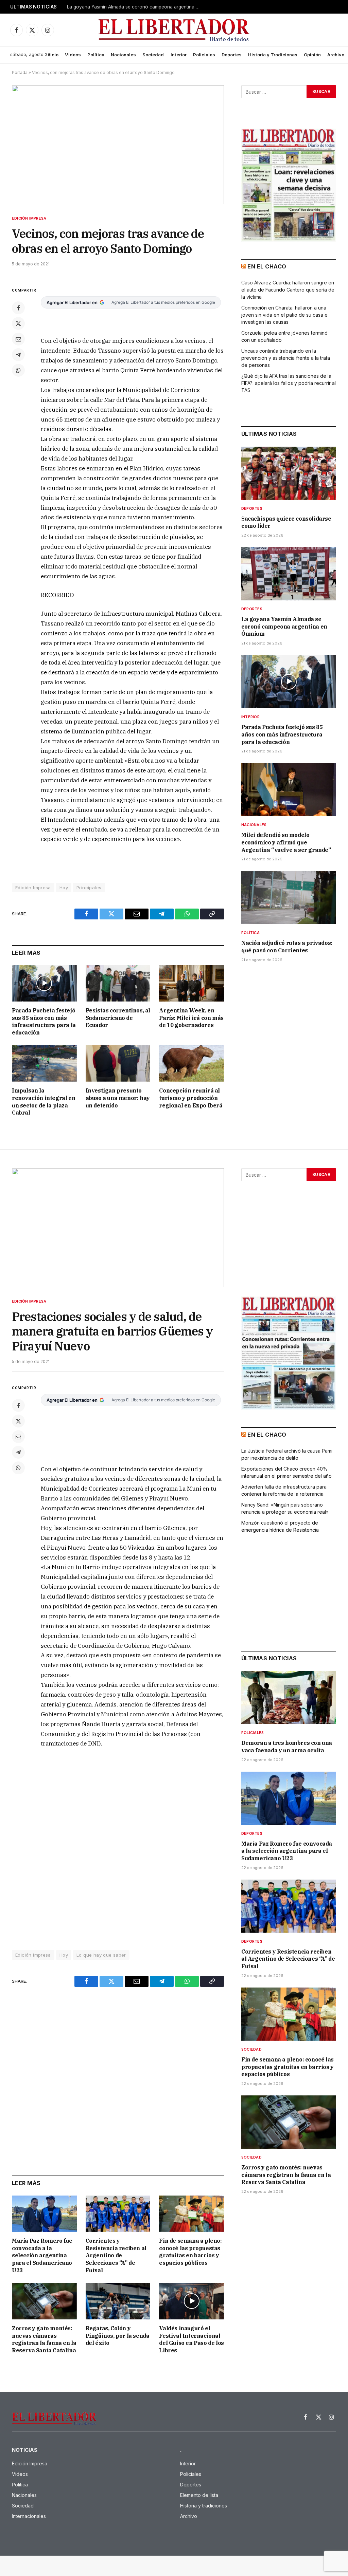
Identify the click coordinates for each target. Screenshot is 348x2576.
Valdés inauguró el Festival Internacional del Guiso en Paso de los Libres (191, 2339)
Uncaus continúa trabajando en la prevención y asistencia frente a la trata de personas (286, 358)
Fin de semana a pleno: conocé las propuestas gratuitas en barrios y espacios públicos (190, 2252)
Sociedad (153, 55)
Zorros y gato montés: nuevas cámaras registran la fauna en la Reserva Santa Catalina (44, 2339)
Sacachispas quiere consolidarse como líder (286, 522)
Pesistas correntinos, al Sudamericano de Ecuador (118, 1018)
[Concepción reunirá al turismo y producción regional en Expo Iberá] (192, 1063)
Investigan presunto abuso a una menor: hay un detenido (118, 1098)
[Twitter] (18, 323)
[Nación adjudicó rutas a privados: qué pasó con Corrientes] (289, 898)
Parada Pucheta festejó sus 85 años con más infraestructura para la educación (44, 1021)
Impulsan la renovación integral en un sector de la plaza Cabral (43, 1102)
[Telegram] (18, 355)
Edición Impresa (29, 218)
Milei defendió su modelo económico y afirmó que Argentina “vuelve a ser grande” (286, 842)
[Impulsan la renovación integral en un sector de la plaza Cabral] (44, 1063)
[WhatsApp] (18, 370)
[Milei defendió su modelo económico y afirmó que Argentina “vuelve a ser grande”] (289, 790)
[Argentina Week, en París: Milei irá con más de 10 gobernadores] (192, 983)
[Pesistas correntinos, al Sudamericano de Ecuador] (118, 983)
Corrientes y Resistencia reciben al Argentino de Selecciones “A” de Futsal (116, 2255)
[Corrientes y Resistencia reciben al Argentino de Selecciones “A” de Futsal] (118, 2214)
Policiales (204, 55)
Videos (73, 55)
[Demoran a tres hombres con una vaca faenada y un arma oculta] (289, 1697)
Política (96, 55)
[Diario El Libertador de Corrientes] (174, 30)
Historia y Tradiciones (273, 55)
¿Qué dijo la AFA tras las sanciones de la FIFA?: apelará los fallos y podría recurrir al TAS (289, 383)
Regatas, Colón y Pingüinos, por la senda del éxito (118, 2336)
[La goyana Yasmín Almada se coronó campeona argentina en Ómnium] (289, 574)
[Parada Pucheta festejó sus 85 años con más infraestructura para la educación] (44, 983)
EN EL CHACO (267, 266)
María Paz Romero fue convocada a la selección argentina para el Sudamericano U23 (42, 2255)
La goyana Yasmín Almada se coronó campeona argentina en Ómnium (135, 7)
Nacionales (123, 55)
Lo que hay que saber (101, 1955)
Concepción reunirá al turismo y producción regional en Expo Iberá (191, 1098)
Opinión (312, 55)
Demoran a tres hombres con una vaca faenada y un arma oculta (287, 1747)
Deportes (232, 55)
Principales (89, 888)
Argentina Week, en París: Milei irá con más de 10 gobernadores (191, 1018)
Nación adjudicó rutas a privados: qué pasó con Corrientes (287, 947)
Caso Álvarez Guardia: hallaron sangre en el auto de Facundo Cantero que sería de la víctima (288, 290)
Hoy (64, 888)
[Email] (18, 339)
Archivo (336, 55)
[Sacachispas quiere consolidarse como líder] (289, 473)
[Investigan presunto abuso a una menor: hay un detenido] (118, 1063)
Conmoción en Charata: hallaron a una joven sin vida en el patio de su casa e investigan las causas (284, 315)
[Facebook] (18, 308)
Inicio (52, 55)
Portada (20, 72)
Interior (179, 55)
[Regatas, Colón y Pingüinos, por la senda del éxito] (118, 2301)
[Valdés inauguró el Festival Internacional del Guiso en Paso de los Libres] (192, 2301)
